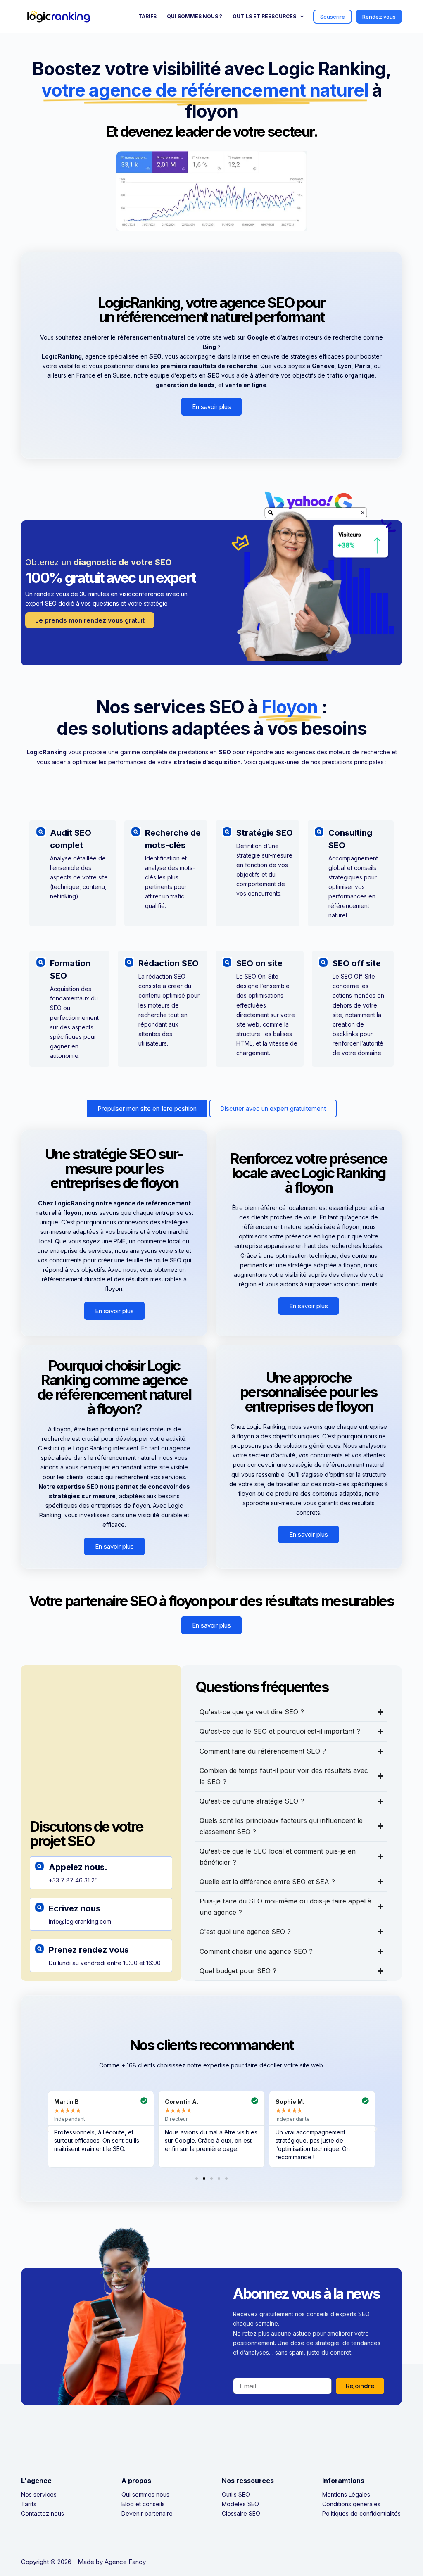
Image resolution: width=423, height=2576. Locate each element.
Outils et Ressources (264, 16)
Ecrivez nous (75, 1908)
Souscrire (333, 17)
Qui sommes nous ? (195, 16)
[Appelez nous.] (39, 1866)
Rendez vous (379, 17)
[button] (47, 2129)
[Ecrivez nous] (39, 1907)
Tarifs (147, 16)
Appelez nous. (78, 1867)
